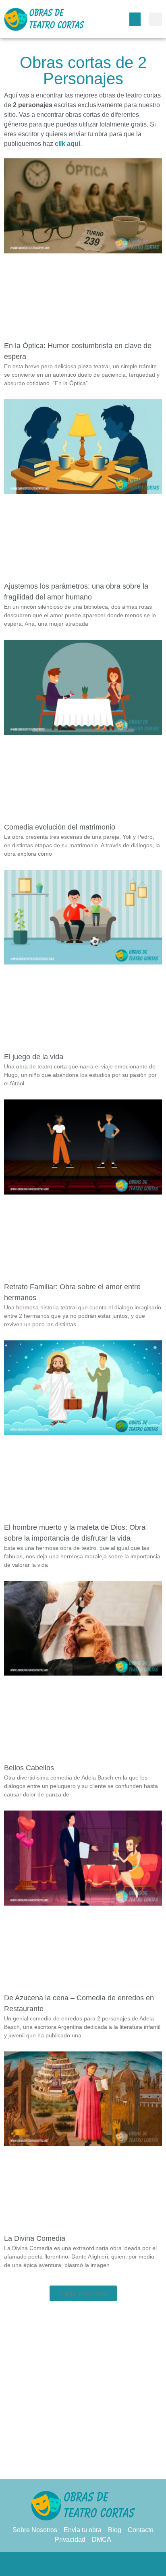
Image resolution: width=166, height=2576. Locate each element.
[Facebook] (51, 2564)
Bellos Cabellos (29, 1768)
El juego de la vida (34, 1057)
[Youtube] (115, 2564)
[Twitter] (67, 2564)
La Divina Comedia (35, 2238)
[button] (135, 19)
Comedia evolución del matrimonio (60, 827)
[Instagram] (99, 2564)
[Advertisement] (83, 2392)
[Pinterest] (83, 2564)
